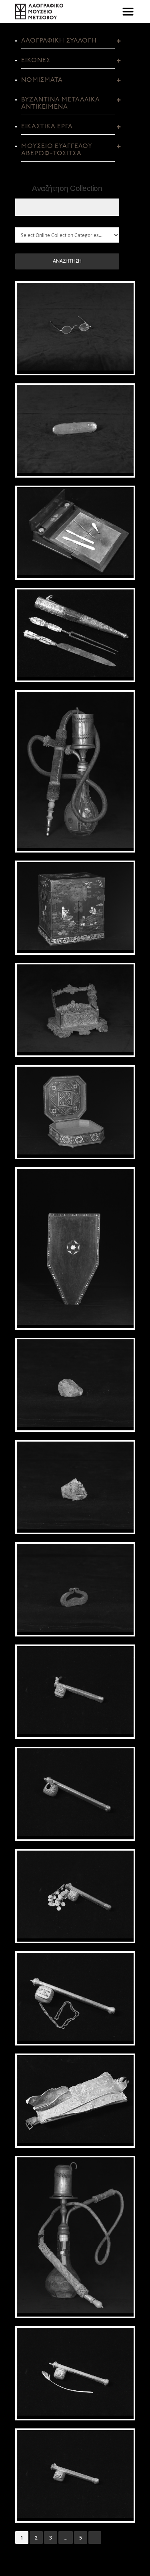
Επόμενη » (95, 2538)
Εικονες (36, 61)
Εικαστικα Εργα (47, 127)
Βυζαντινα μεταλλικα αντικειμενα (61, 103)
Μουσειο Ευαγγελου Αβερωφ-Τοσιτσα (57, 150)
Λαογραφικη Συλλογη (59, 41)
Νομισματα (42, 80)
